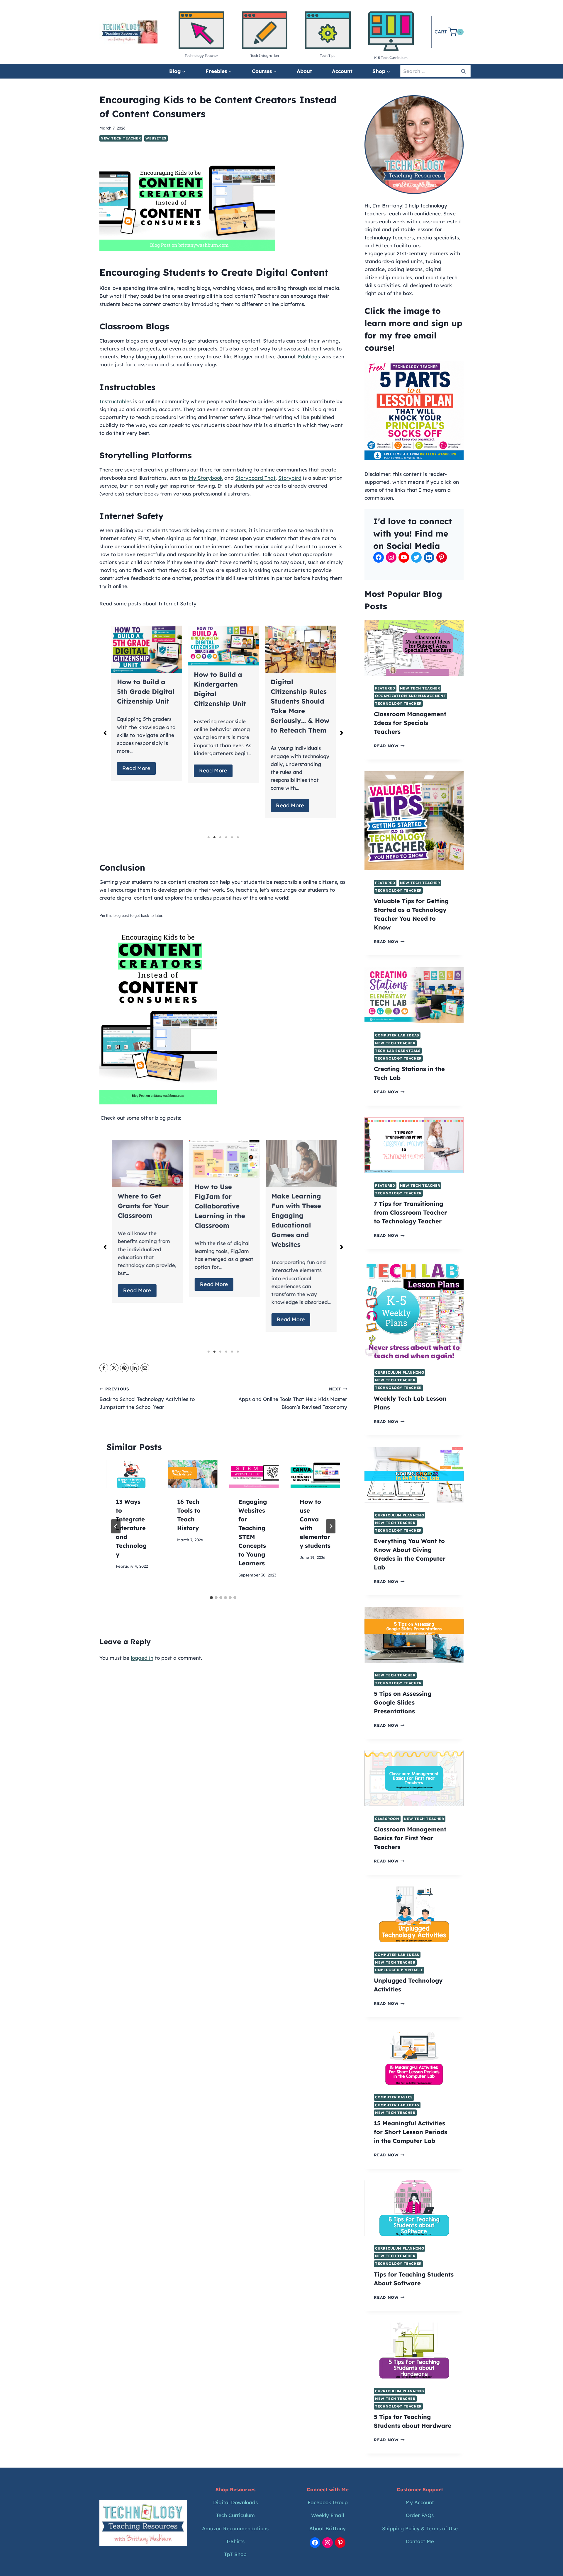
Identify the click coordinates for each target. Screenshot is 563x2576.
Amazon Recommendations (235, 2528)
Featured (385, 688)
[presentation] (131, 1474)
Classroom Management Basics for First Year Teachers (410, 1838)
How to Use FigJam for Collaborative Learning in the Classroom (142, 1206)
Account (342, 71)
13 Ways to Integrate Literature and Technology (131, 1528)
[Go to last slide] (116, 1526)
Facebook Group (328, 2502)
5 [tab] (232, 837)
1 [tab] (208, 837)
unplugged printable (399, 1970)
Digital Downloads (235, 2502)
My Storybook (206, 478)
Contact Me (420, 2541)
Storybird (290, 478)
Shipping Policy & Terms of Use (420, 2528)
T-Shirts (235, 2541)
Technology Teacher (398, 703)
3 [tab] (220, 837)
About (304, 71)
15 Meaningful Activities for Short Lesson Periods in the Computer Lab (411, 2132)
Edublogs (309, 356)
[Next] (331, 1526)
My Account (420, 2502)
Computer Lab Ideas (397, 1035)
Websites (156, 138)
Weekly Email (328, 2515)
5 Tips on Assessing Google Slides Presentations (403, 1702)
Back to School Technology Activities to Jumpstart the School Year (147, 1398)
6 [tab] (238, 837)
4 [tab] (226, 837)
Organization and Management (411, 696)
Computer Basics (394, 2097)
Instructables (116, 401)
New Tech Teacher (121, 138)
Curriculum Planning (400, 1372)
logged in (142, 1658)
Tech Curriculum (235, 2515)
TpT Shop (235, 2554)
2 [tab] (214, 837)
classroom (387, 1819)
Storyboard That (255, 478)
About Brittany (328, 2528)
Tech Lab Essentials (398, 1051)
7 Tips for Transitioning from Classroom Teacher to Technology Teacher (410, 1212)
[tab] (211, 1598)
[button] (105, 733)
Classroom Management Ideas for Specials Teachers (410, 723)
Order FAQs (420, 2515)
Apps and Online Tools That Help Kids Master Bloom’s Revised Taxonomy (293, 1398)
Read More (136, 771)
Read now (389, 746)
